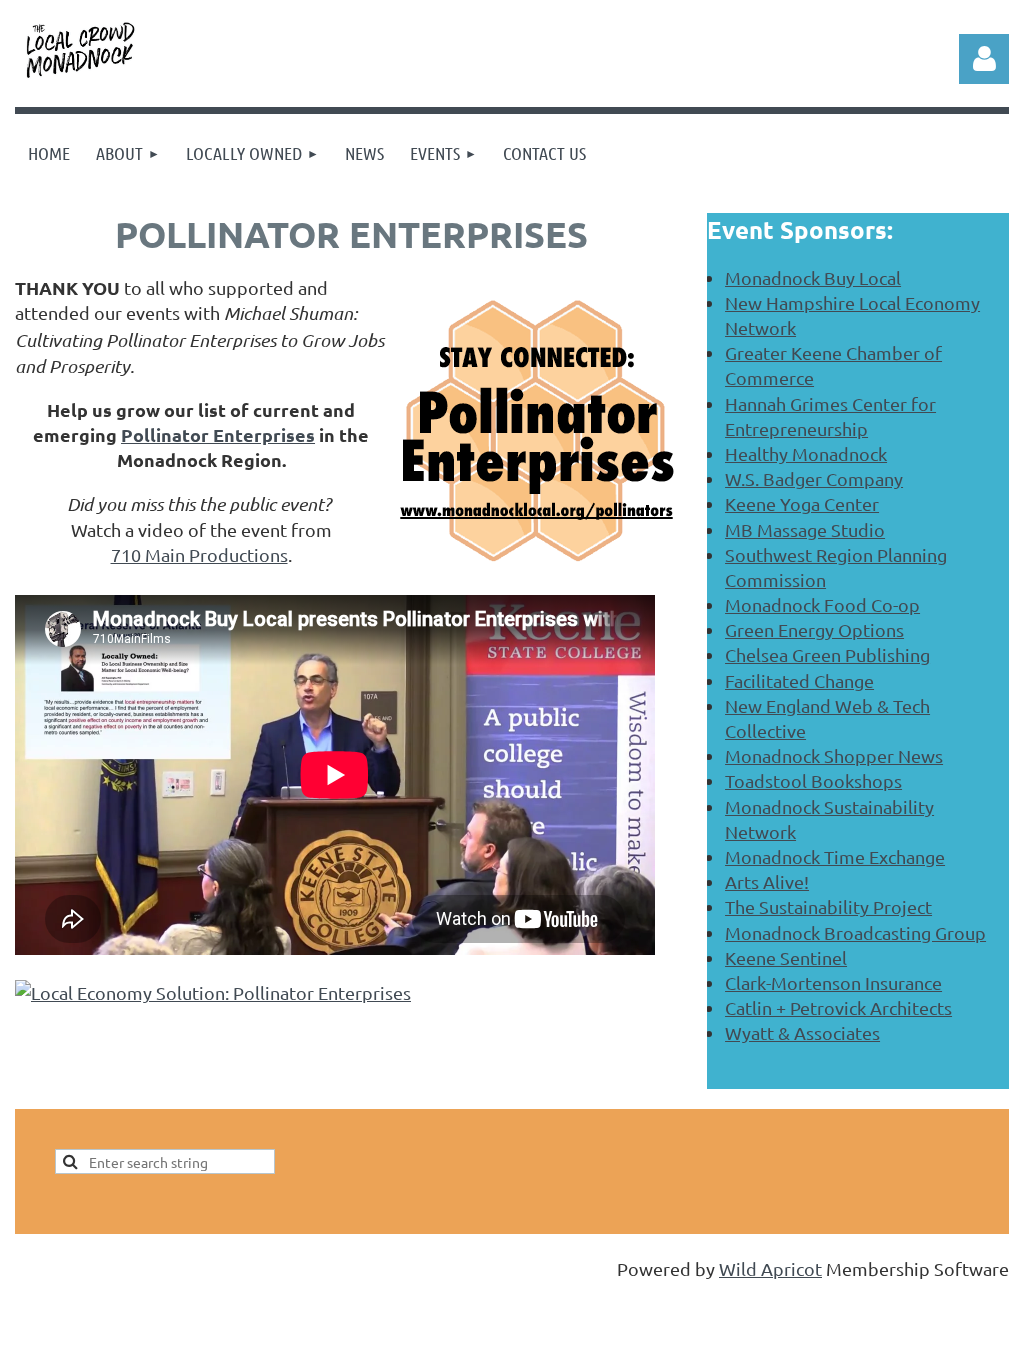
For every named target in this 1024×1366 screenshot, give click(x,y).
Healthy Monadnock (806, 453)
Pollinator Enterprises (218, 434)
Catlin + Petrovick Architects (838, 1007)
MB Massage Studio (805, 529)
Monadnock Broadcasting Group (855, 932)
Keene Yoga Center (802, 503)
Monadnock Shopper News (834, 755)
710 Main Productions (199, 554)
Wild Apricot (770, 1268)
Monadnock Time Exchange (835, 856)
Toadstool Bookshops (813, 780)
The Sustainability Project (828, 906)
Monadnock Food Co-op (822, 604)
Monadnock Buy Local (813, 277)
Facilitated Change (799, 680)
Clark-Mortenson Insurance (833, 982)
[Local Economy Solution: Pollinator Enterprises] (213, 992)
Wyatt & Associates (802, 1032)
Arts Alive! (767, 881)
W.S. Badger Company (814, 478)
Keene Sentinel (786, 957)
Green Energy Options (814, 629)
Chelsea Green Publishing (827, 654)
